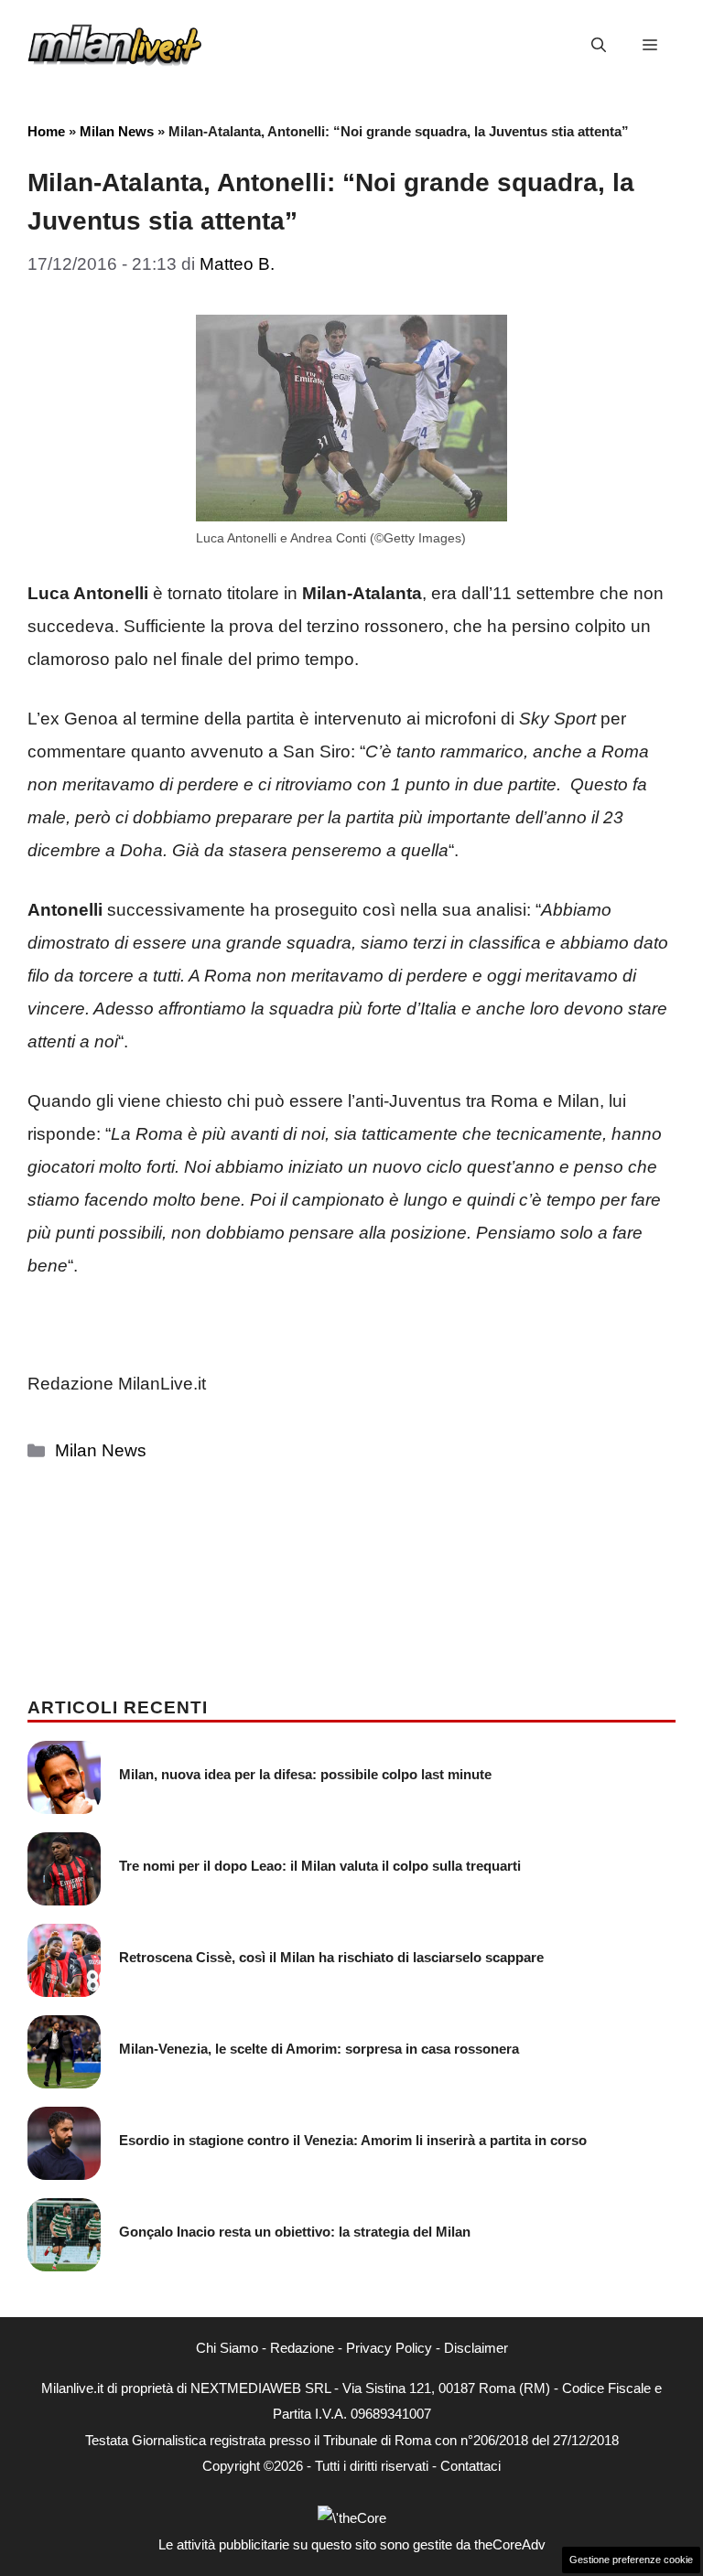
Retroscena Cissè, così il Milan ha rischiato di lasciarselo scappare (331, 1957)
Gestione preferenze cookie (631, 2560)
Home (46, 131)
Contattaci (470, 2466)
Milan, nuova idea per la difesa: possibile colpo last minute (305, 1774)
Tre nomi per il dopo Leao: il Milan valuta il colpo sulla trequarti (320, 1866)
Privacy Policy (389, 2348)
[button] (599, 46)
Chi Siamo (227, 2348)
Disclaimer (476, 2348)
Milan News (117, 131)
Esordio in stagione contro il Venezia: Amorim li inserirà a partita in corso (353, 2140)
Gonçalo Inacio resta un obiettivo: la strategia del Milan (295, 2232)
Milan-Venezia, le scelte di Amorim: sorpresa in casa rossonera (319, 2049)
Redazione (302, 2348)
